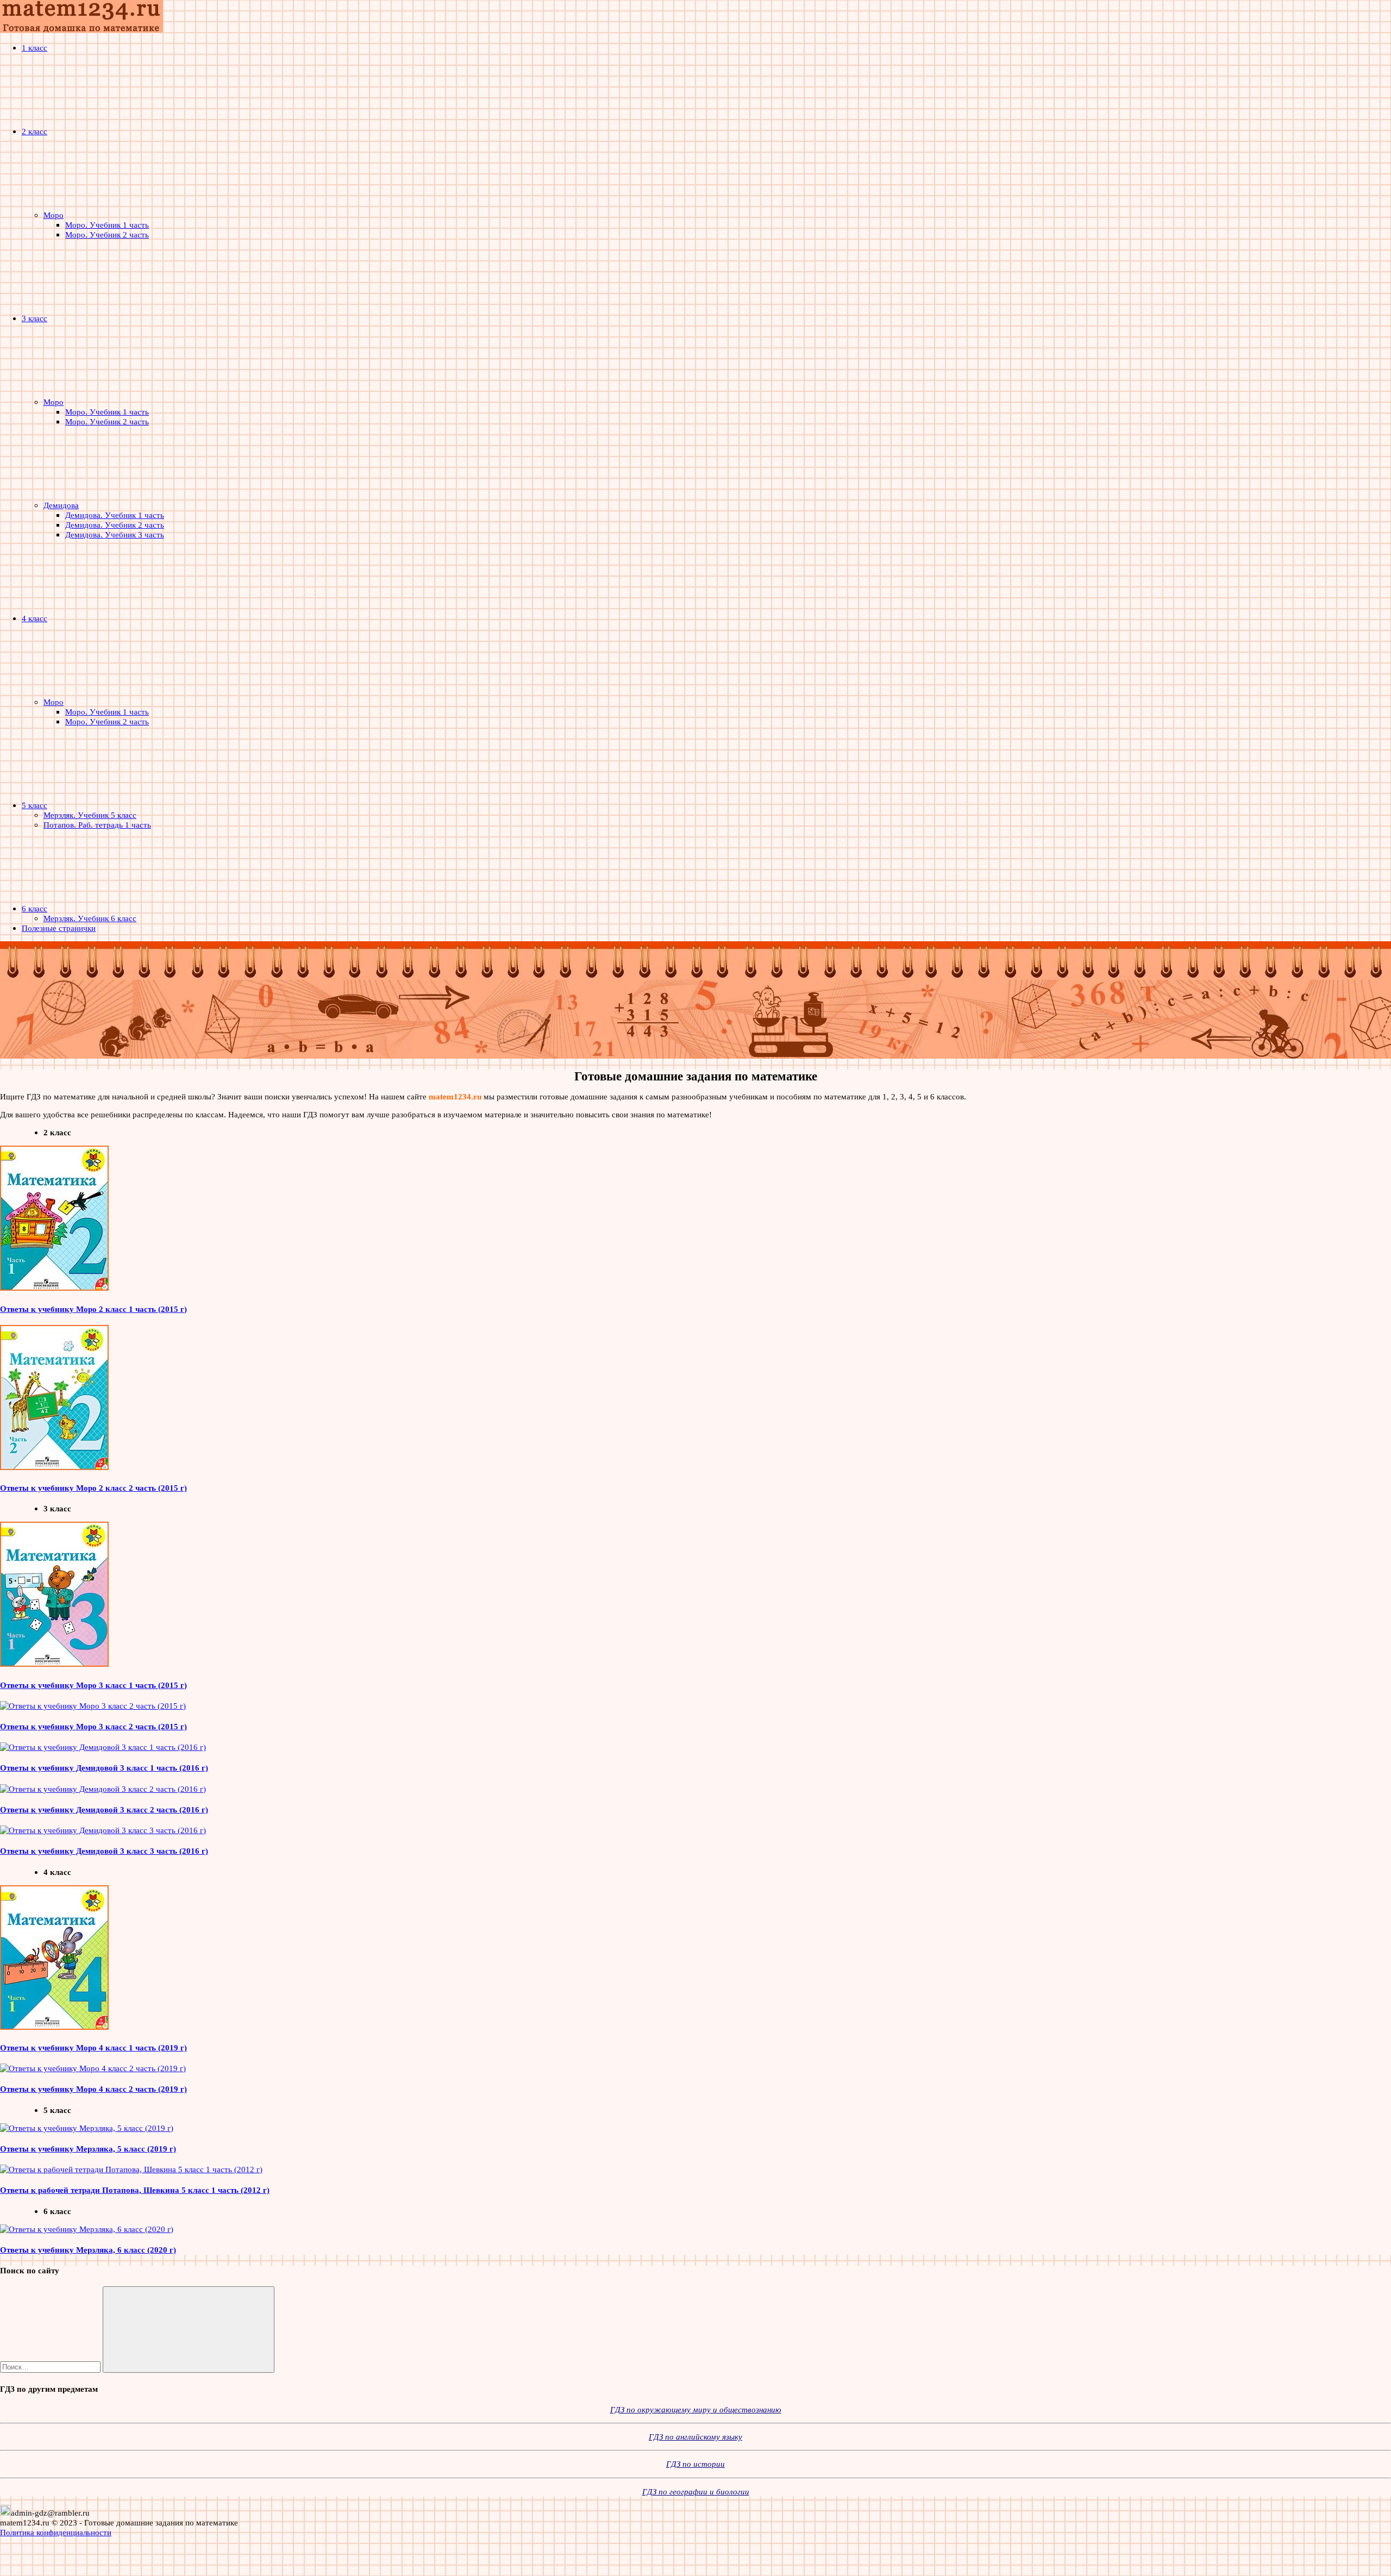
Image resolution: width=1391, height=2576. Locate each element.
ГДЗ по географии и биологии (696, 2491)
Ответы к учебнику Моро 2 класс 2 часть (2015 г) (93, 1488)
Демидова (61, 505)
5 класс (35, 805)
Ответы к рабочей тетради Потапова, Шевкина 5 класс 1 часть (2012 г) (135, 2190)
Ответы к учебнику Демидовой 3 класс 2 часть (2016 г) (104, 1809)
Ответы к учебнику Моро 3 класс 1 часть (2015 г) (93, 1685)
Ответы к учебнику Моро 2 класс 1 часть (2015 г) (93, 1309)
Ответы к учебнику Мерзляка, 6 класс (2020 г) (88, 2250)
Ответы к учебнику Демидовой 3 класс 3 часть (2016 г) (104, 1851)
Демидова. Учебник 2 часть (115, 525)
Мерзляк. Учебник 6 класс (90, 918)
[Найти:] (51, 2366)
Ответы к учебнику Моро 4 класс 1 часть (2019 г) (93, 2047)
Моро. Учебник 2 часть (107, 235)
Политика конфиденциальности (56, 2532)
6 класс (35, 908)
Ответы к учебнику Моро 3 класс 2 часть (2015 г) (93, 1726)
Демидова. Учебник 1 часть (115, 515)
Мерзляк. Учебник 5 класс (90, 815)
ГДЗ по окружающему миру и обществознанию (696, 2409)
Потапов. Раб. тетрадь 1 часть (97, 825)
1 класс (35, 48)
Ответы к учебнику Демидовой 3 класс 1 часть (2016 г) (104, 1768)
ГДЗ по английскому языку (695, 2437)
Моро (54, 215)
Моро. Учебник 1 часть (107, 225)
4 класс (35, 618)
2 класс (35, 131)
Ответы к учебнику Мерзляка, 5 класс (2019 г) (88, 2149)
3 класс (35, 318)
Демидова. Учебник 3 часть (115, 534)
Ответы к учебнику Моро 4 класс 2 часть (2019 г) (93, 2089)
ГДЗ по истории (695, 2464)
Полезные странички (59, 928)
